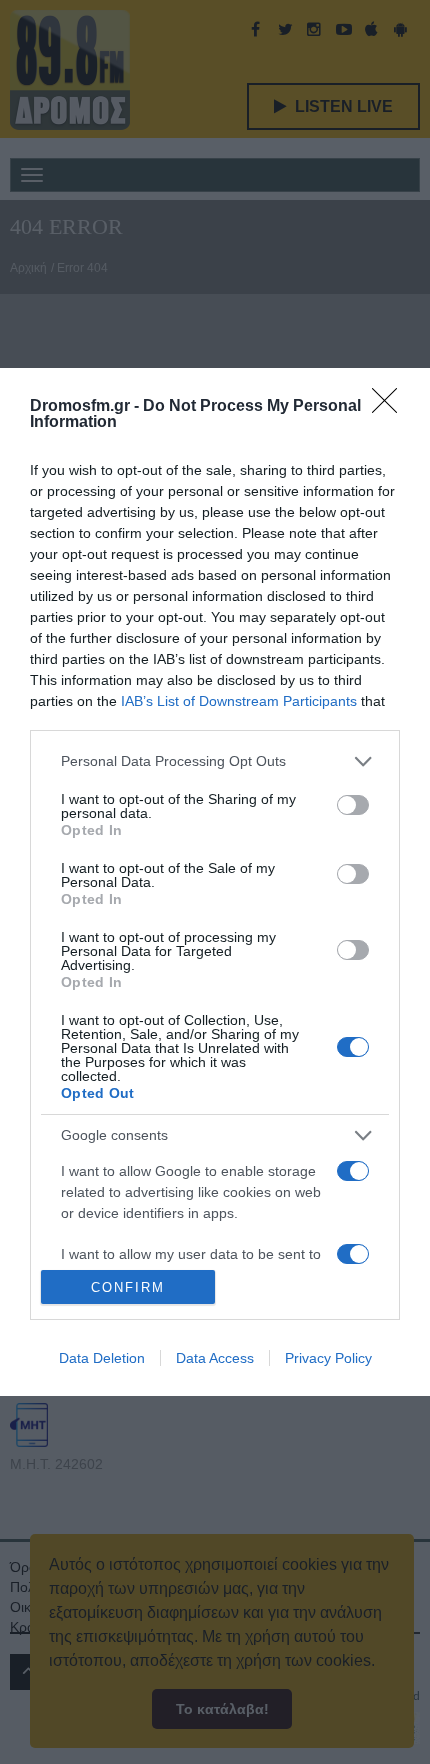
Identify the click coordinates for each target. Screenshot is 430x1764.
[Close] (391, 407)
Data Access (215, 1358)
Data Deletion (102, 1358)
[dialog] (215, 882)
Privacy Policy (328, 1358)
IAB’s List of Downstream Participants (239, 701)
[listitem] (215, 761)
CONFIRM (128, 1287)
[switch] (353, 805)
